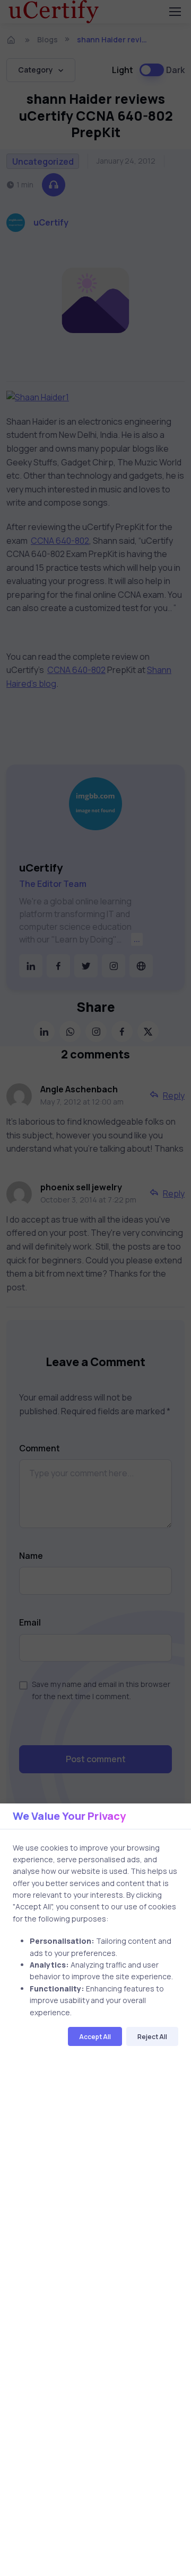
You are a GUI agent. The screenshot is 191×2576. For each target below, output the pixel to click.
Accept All (95, 2037)
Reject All (152, 2037)
